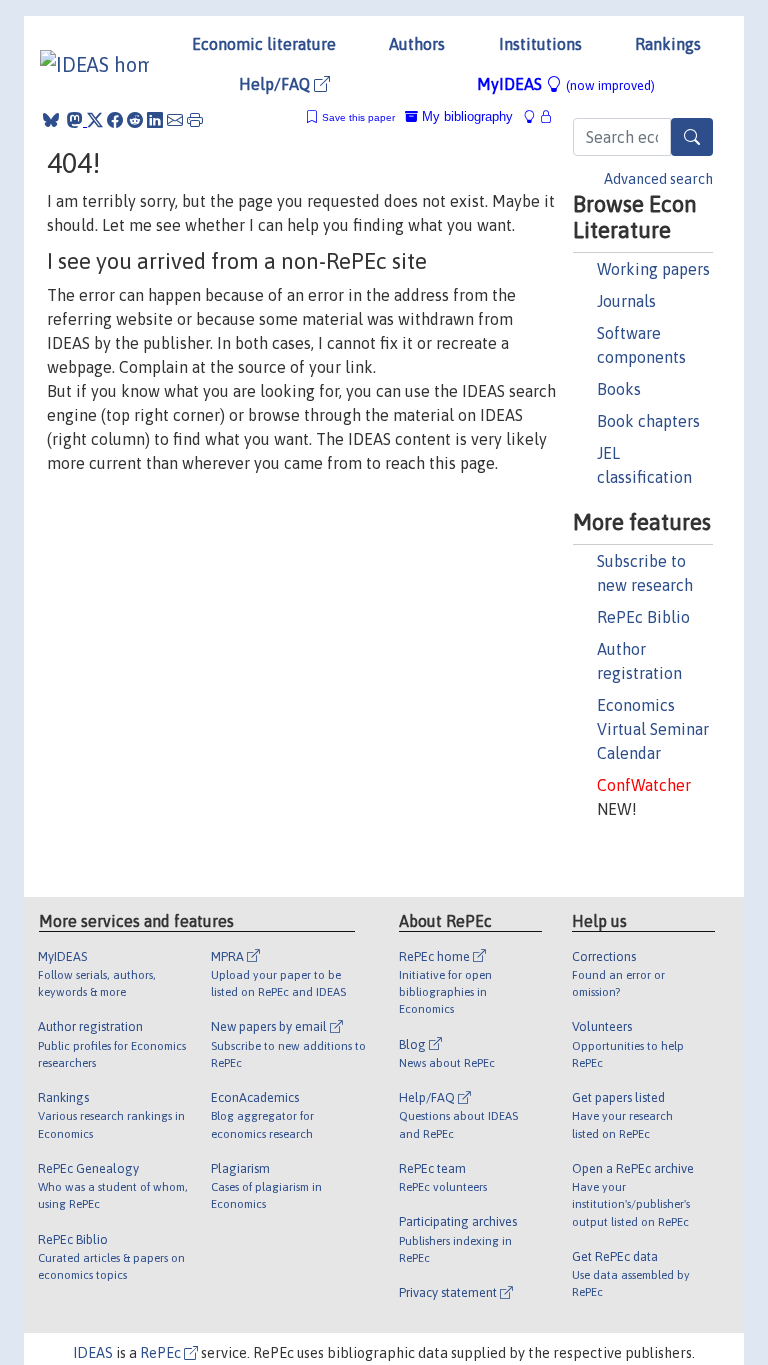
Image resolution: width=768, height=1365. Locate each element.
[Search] (692, 137)
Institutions (540, 44)
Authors (417, 44)
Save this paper (358, 117)
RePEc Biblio (643, 617)
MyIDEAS (566, 84)
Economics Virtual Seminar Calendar (653, 729)
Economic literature (264, 44)
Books (619, 389)
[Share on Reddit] (135, 120)
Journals (626, 301)
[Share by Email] (175, 120)
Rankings (668, 44)
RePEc (162, 1353)
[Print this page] (195, 120)
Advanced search (658, 179)
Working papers (653, 269)
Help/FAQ (276, 84)
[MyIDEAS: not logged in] (535, 116)
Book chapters (648, 421)
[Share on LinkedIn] (155, 120)
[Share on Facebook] (115, 120)
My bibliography (465, 116)
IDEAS (93, 1353)
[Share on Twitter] (95, 120)
